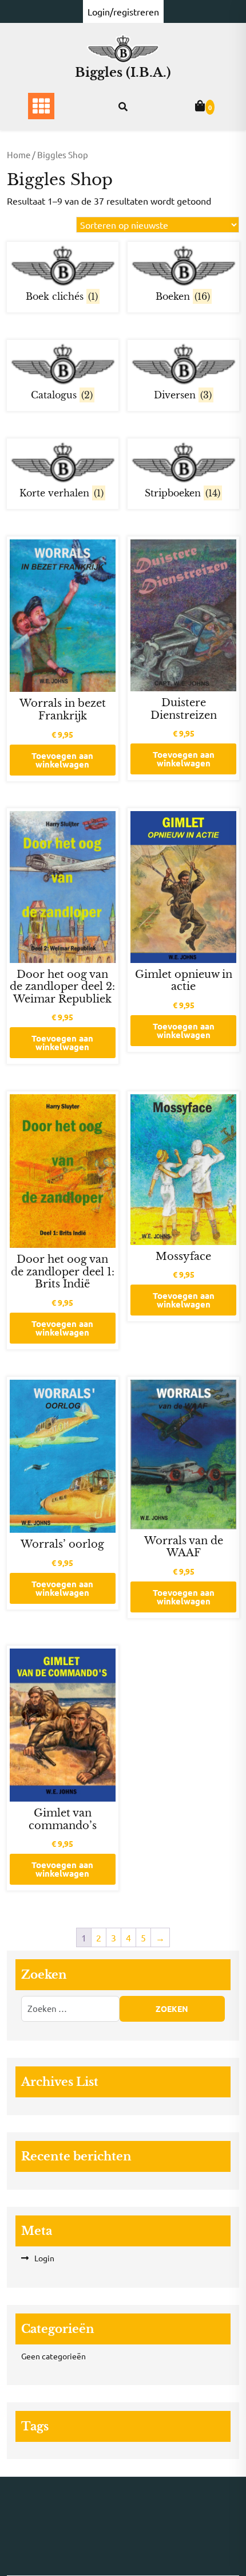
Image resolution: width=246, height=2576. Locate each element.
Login (44, 2258)
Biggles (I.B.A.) (123, 73)
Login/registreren (123, 11)
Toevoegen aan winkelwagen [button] (62, 760)
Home (19, 154)
